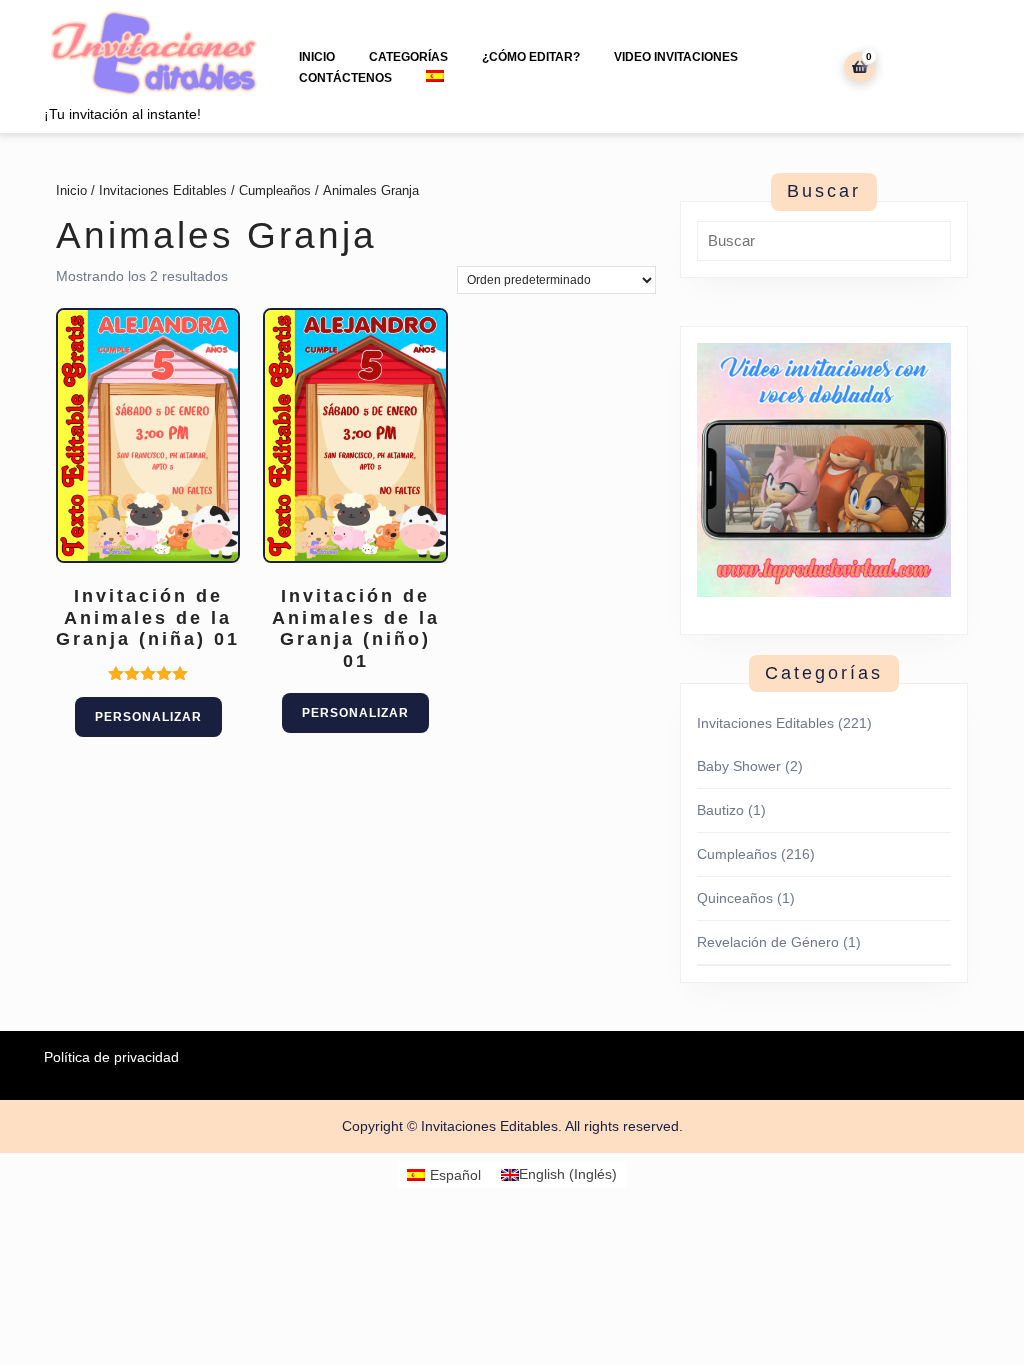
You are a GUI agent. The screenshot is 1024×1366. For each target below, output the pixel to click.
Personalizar (148, 717)
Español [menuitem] (455, 1175)
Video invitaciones (676, 57)
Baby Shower (739, 766)
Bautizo (720, 810)
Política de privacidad (111, 1057)
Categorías (408, 57)
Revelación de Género (768, 942)
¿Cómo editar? (531, 57)
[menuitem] (435, 76)
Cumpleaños (275, 190)
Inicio (317, 57)
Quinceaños (735, 898)
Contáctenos (345, 78)
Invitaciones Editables (163, 190)
